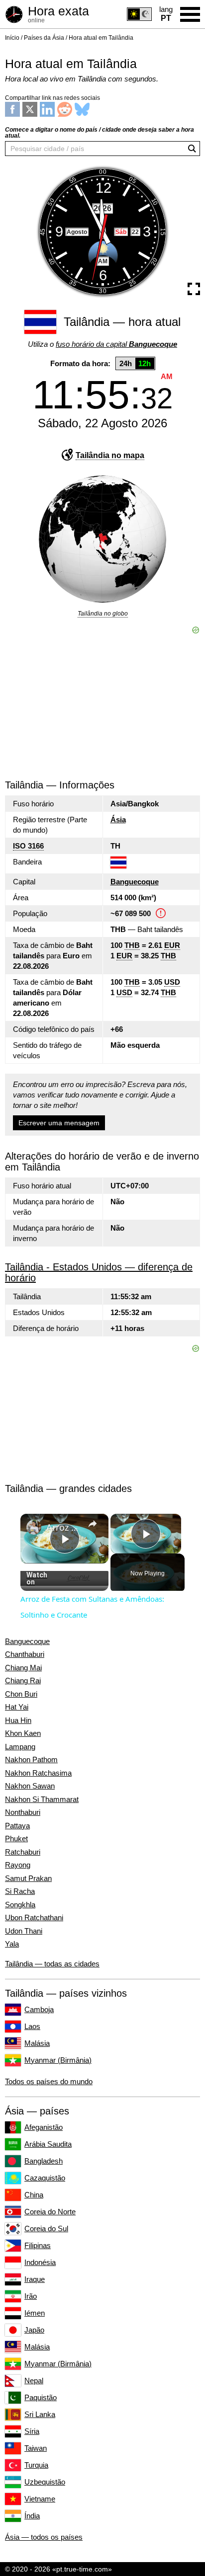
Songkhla (20, 1905)
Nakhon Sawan (30, 1786)
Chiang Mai (23, 1668)
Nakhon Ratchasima (38, 1773)
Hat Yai (17, 1707)
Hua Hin (18, 1720)
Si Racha (20, 1891)
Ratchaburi (23, 1852)
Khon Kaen (23, 1733)
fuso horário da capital (116, 344)
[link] (34, 1527)
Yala (12, 1944)
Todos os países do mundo (49, 2081)
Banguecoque (135, 882)
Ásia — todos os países (44, 2537)
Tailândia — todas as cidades (52, 1964)
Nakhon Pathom (31, 1760)
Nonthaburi (23, 1812)
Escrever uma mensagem (59, 1123)
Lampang (20, 1747)
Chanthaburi (25, 1654)
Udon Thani (24, 1931)
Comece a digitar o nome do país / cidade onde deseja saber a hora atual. (100, 133)
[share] (93, 1524)
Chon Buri (21, 1694)
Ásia (118, 820)
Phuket (16, 1839)
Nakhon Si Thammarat (42, 1799)
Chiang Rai (23, 1681)
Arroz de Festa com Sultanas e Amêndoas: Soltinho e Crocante (64, 1527)
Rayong (18, 1865)
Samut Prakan (28, 1878)
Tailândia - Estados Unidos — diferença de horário (99, 1272)
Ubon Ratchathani (34, 1918)
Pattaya (17, 1826)
